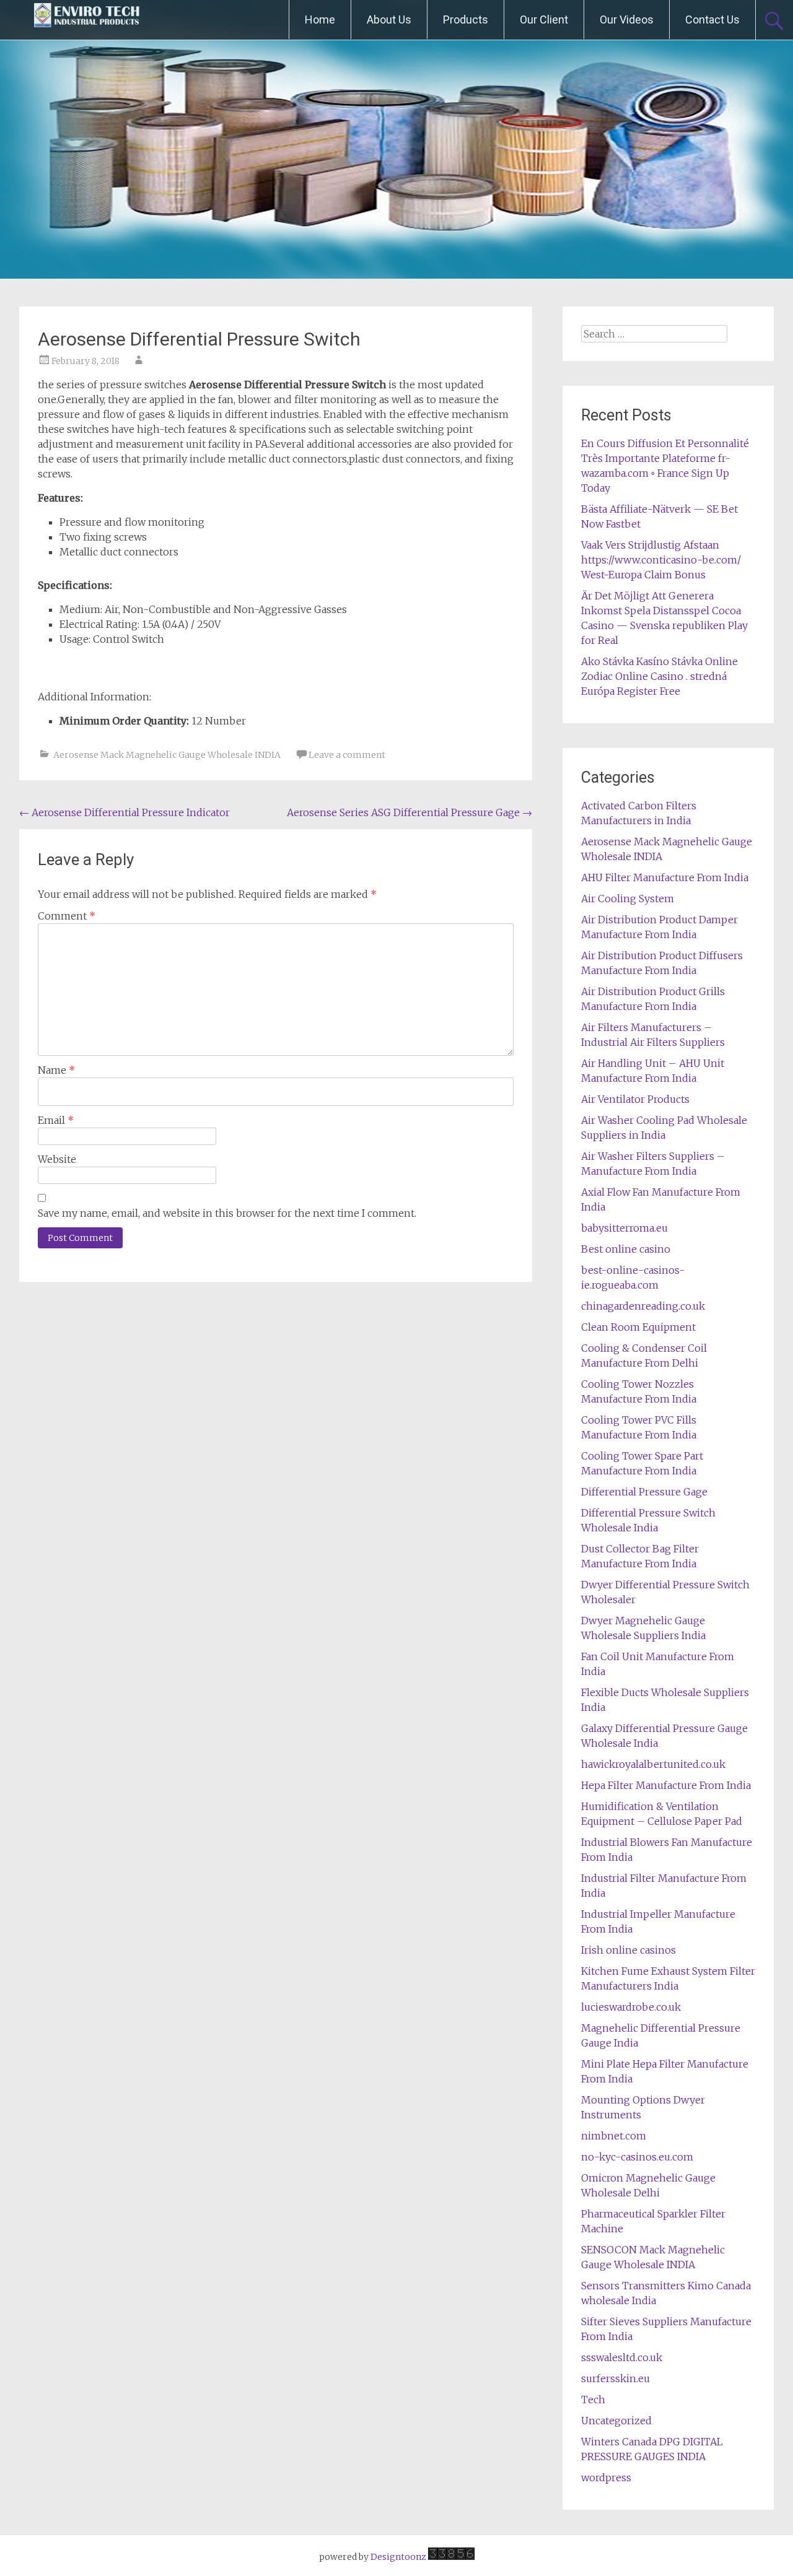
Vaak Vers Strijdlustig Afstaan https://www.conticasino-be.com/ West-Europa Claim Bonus (661, 560)
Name (56, 1070)
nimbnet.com (614, 2136)
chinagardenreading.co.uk (643, 1306)
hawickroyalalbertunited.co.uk (653, 1764)
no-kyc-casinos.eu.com (637, 2157)
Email (56, 1120)
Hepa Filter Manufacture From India (666, 1785)
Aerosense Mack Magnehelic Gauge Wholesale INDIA (167, 755)
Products (466, 20)
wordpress (606, 2478)
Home (320, 20)
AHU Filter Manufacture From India (665, 877)
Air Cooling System (628, 899)
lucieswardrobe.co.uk (631, 2007)
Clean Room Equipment (638, 1327)
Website (57, 1159)
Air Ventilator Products (635, 1099)
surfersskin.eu (616, 2378)
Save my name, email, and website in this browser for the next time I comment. (227, 1213)
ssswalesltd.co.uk (622, 2357)
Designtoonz (398, 2557)
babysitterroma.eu (624, 1228)
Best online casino (626, 1249)
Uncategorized (616, 2421)
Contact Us (712, 20)
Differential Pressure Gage (644, 1492)
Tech (593, 2400)
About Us (389, 20)
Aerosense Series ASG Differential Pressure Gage (410, 812)
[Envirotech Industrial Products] (87, 20)
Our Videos (627, 20)
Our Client (544, 20)
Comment (67, 916)
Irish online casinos (629, 1950)
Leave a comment (347, 755)
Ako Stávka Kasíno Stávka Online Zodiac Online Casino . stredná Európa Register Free (659, 676)
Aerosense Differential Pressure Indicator (125, 812)
